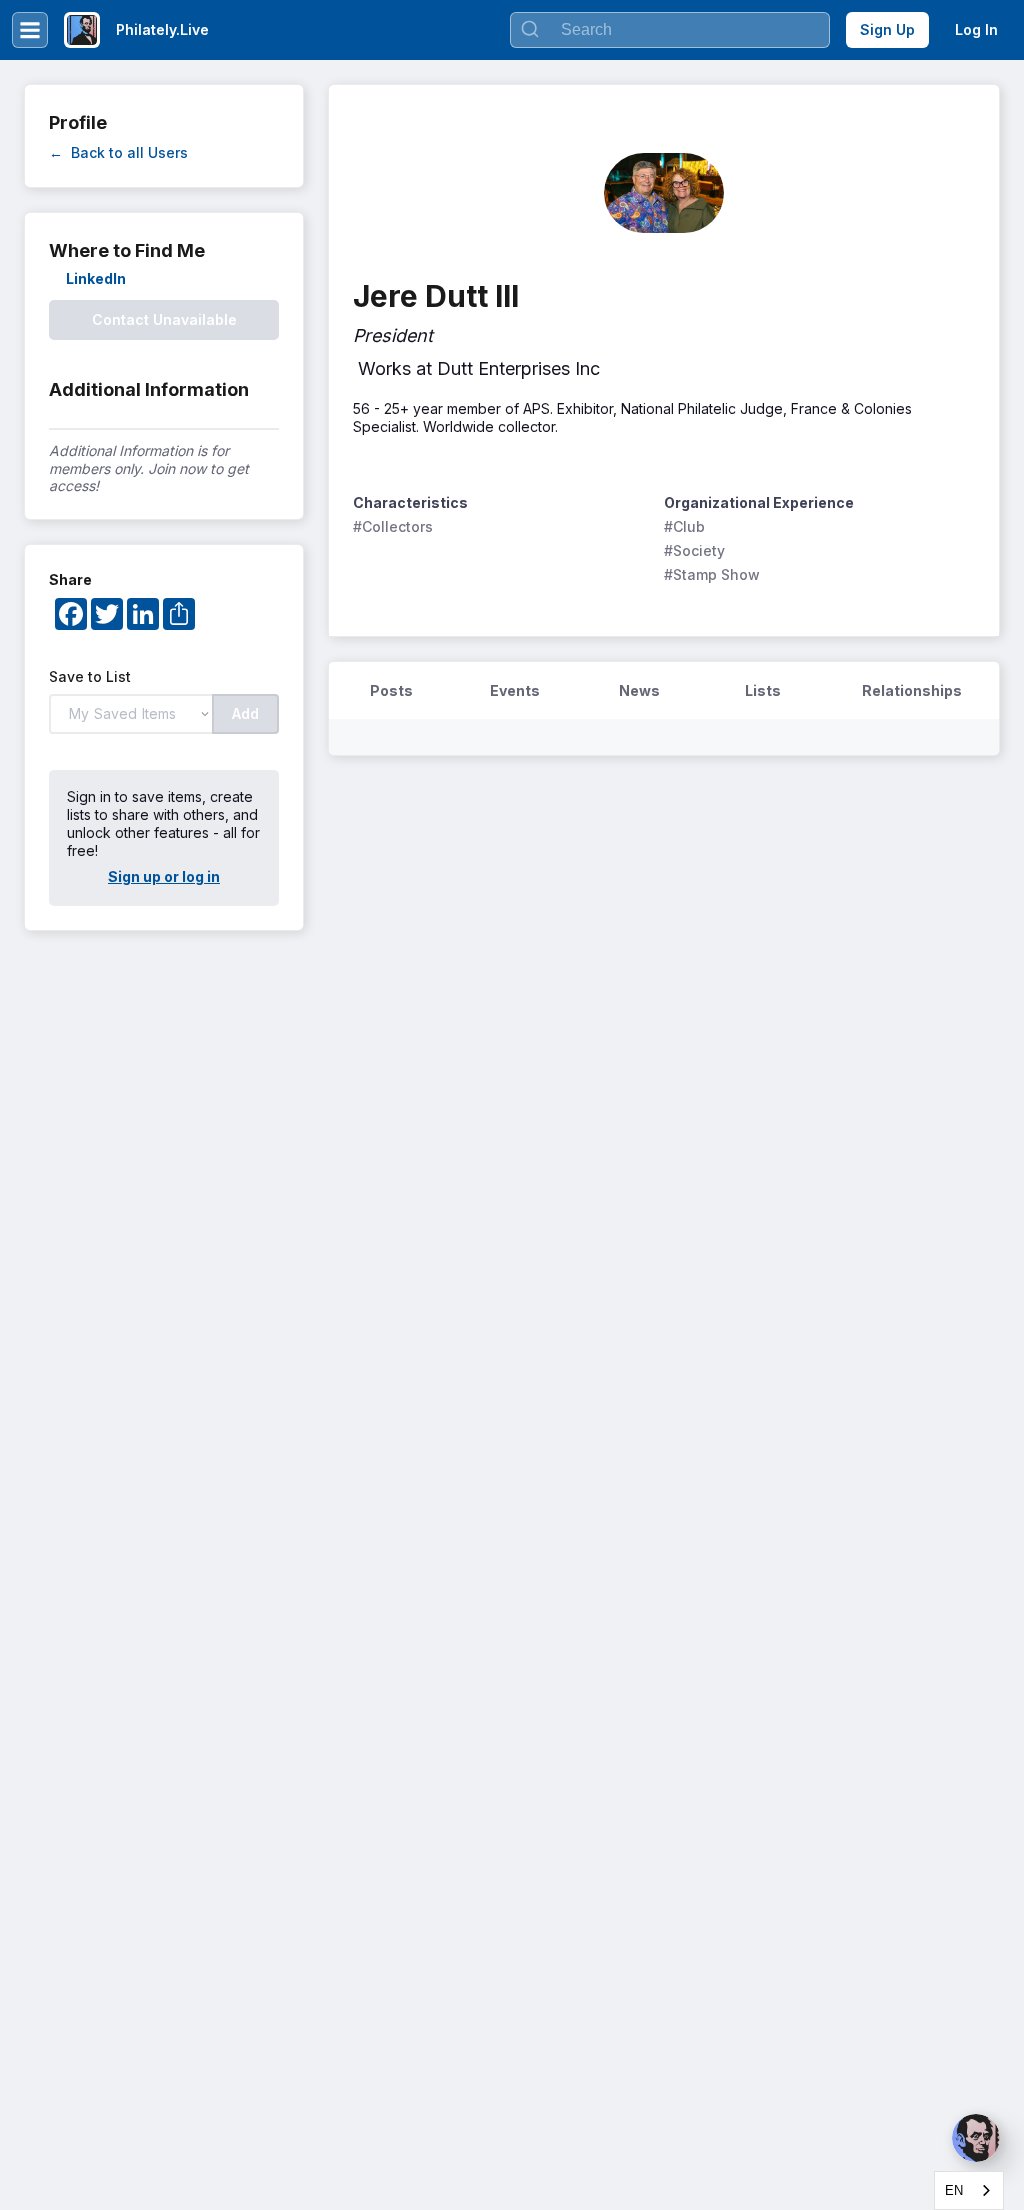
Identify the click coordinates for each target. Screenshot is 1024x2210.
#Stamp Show (712, 574)
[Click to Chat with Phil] (976, 2138)
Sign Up (887, 29)
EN (954, 2190)
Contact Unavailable (164, 319)
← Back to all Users (118, 152)
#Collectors (393, 526)
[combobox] (969, 2190)
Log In (976, 29)
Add (245, 713)
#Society (694, 550)
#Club (684, 526)
